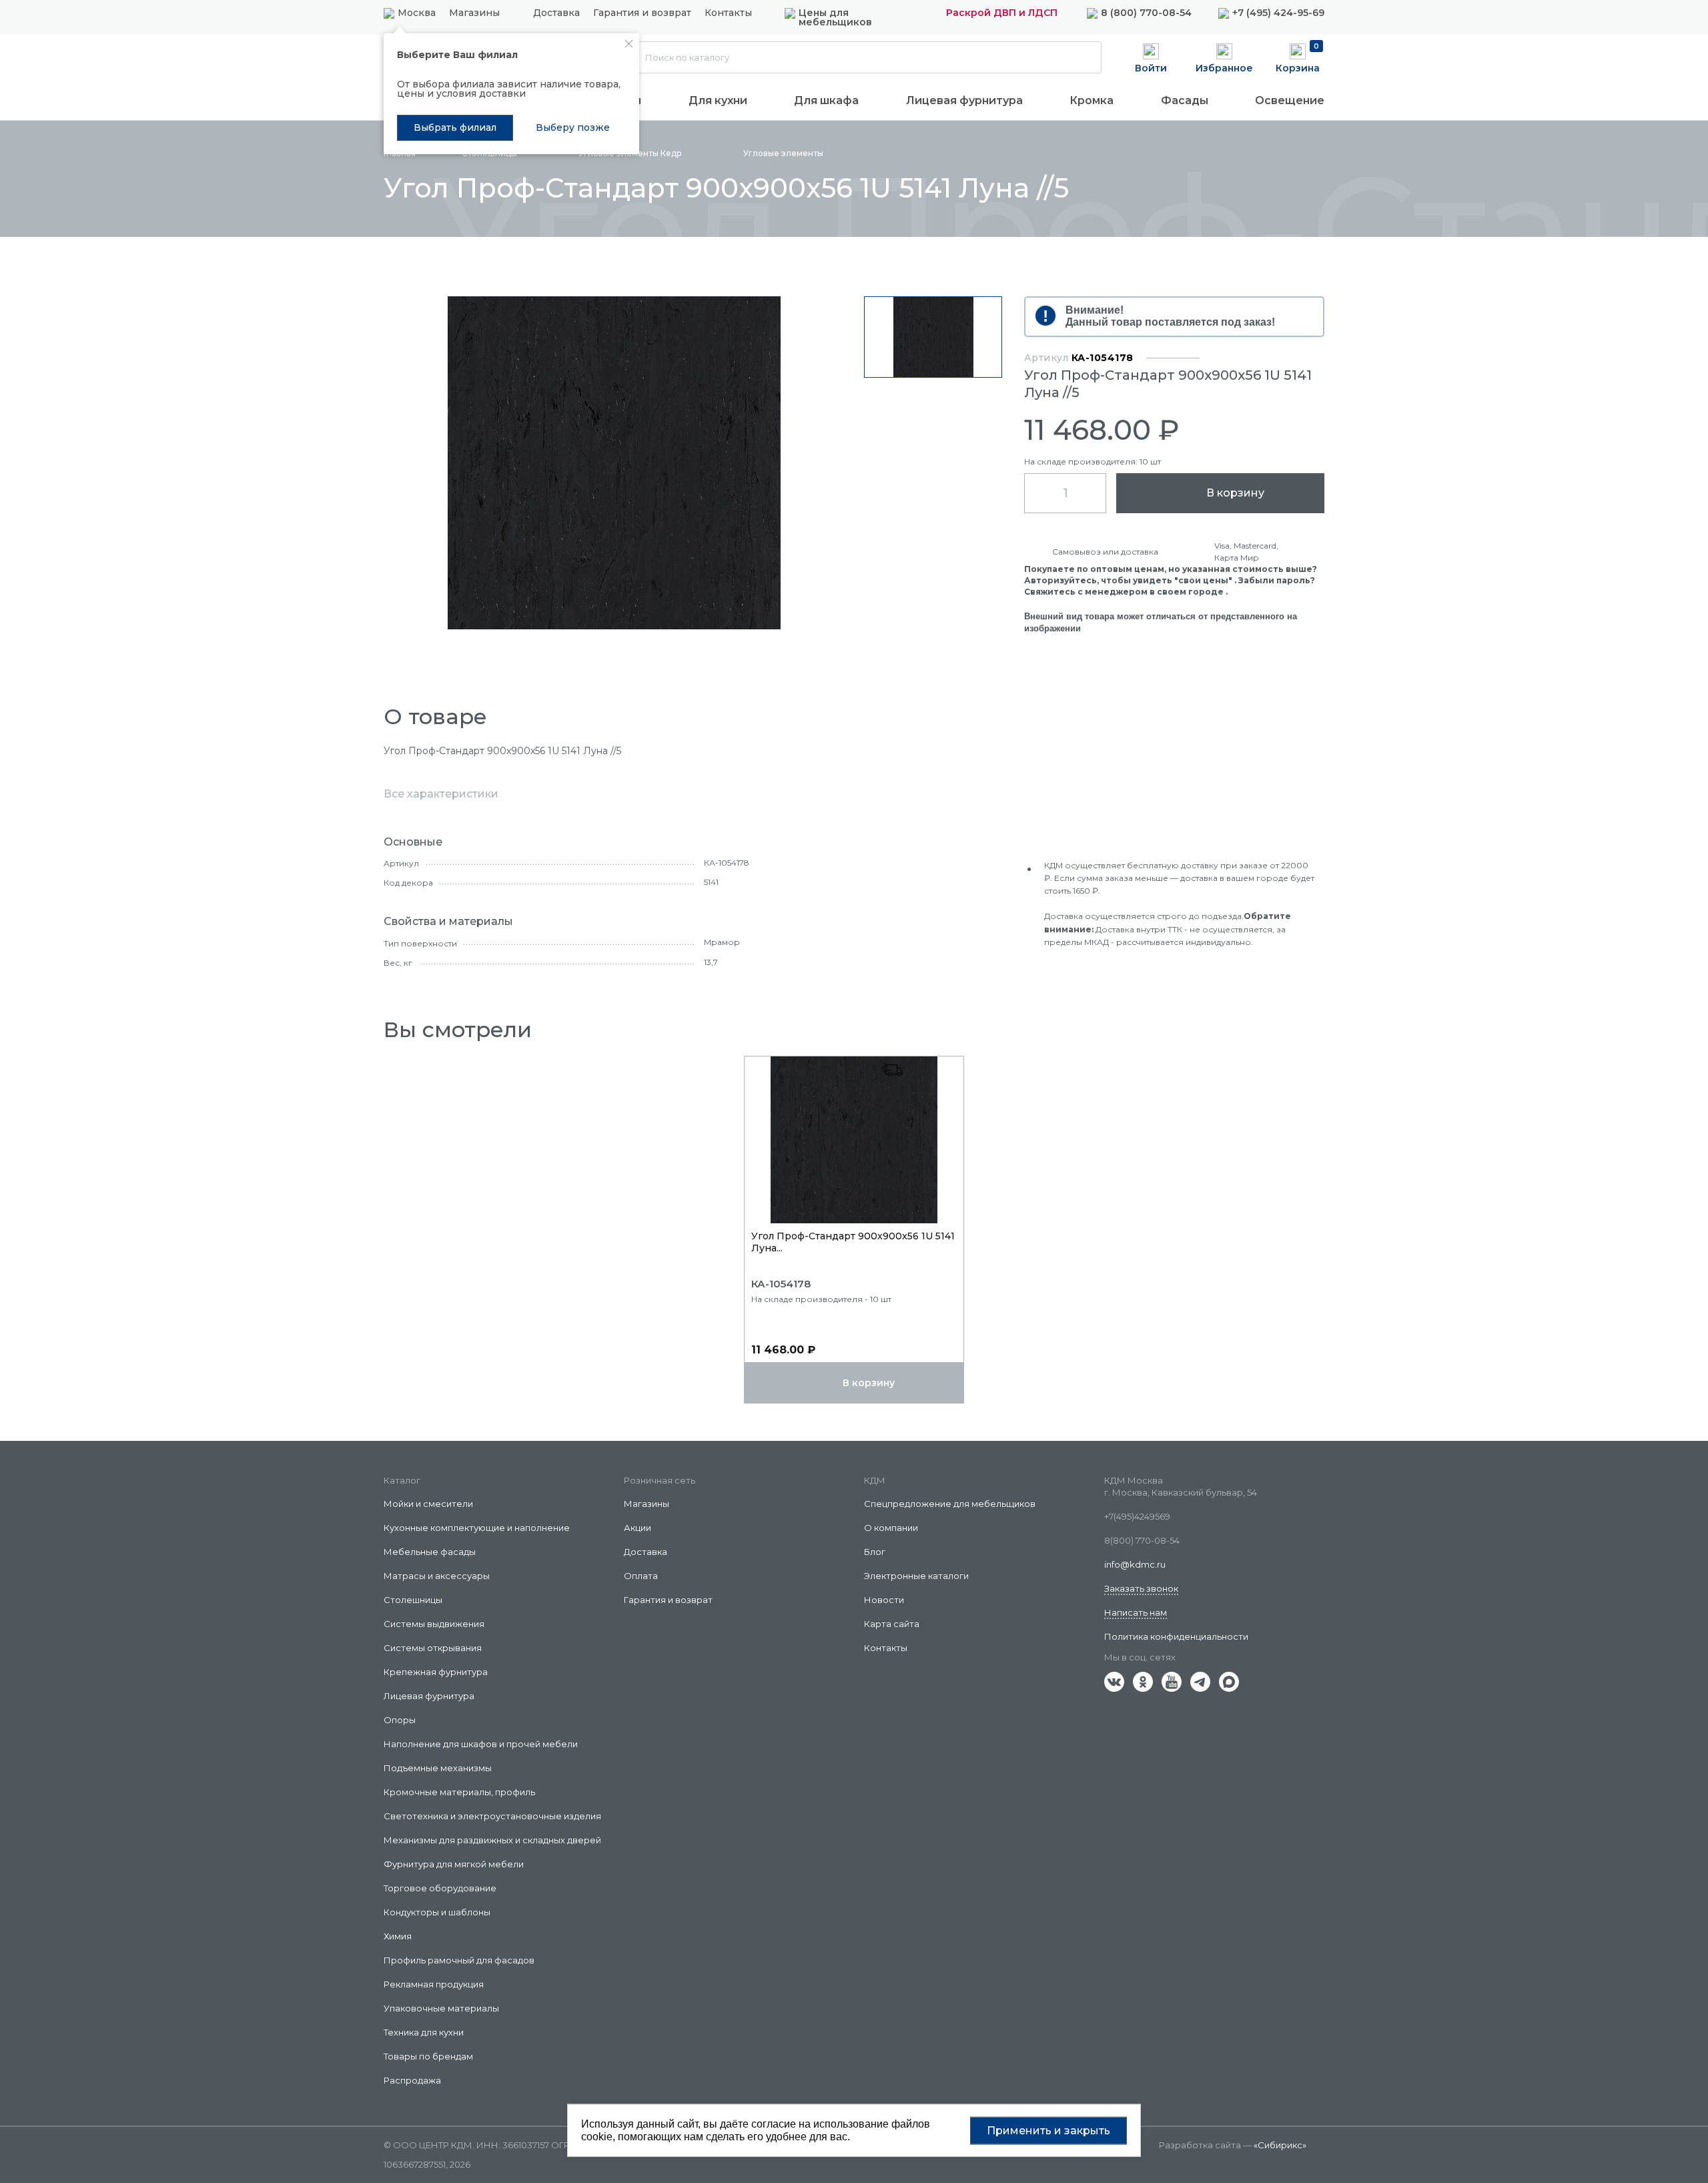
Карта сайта (892, 1624)
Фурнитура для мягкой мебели (454, 1864)
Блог (875, 1552)
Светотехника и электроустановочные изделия (492, 1816)
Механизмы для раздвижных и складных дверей (492, 1840)
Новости (884, 1600)
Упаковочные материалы (441, 2008)
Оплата (641, 1576)
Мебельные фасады (430, 1552)
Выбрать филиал (455, 127)
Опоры (400, 1720)
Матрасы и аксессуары (437, 1576)
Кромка (1092, 100)
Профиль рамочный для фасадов (459, 1960)
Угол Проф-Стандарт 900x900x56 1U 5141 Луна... (853, 1242)
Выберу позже (573, 127)
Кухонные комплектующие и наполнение (477, 1528)
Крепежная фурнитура (436, 1672)
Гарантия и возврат (642, 13)
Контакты (728, 13)
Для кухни (718, 100)
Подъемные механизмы (438, 1768)
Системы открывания (433, 1648)
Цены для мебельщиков (835, 17)
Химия (398, 1936)
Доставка (556, 13)
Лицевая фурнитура (964, 100)
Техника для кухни (424, 2032)
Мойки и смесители (428, 1504)
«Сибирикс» (1280, 2145)
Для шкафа (826, 100)
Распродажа (412, 2080)
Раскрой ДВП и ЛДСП (1002, 13)
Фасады (1185, 100)
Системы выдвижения (434, 1624)
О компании (891, 1528)
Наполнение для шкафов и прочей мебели (481, 1744)
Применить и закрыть (1048, 2130)
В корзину (1235, 493)
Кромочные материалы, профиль (459, 1792)
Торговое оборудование (440, 1888)
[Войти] (1151, 57)
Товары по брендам (428, 2056)
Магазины (474, 13)
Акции (637, 1528)
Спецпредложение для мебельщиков (950, 1504)
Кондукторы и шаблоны (437, 1912)
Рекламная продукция (434, 1984)
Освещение (1290, 100)
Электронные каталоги (916, 1576)
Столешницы (413, 1600)
